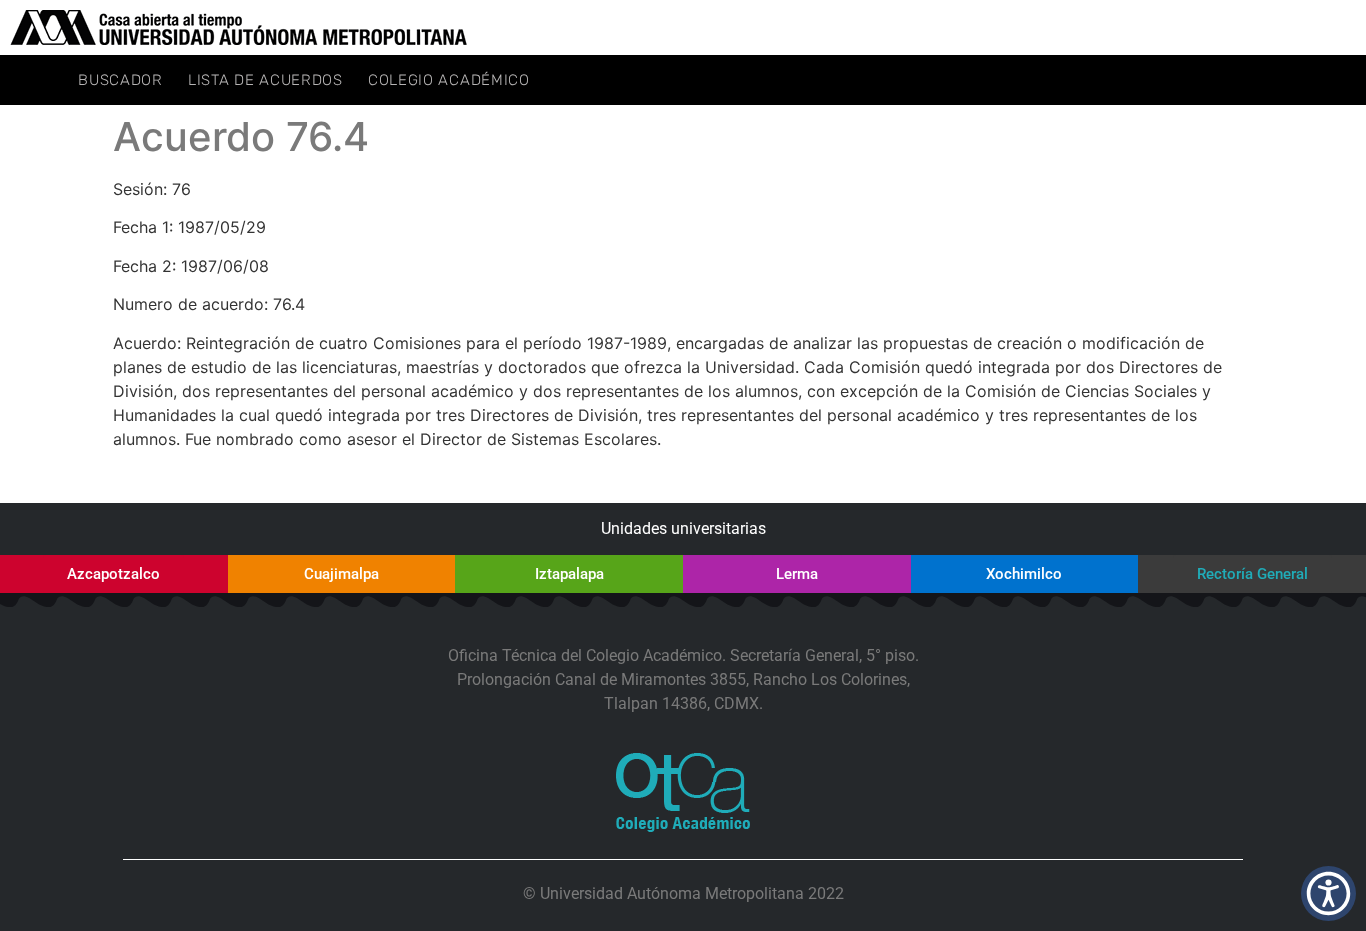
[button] (1328, 893)
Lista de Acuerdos (265, 80)
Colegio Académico (449, 80)
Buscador (120, 80)
